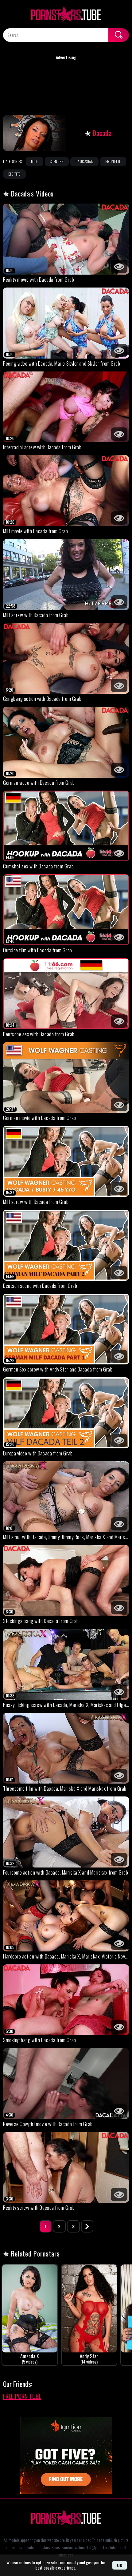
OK (120, 2565)
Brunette (113, 161)
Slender (57, 161)
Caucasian (84, 161)
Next (87, 2226)
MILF (35, 161)
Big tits (14, 174)
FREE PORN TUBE (22, 2396)
